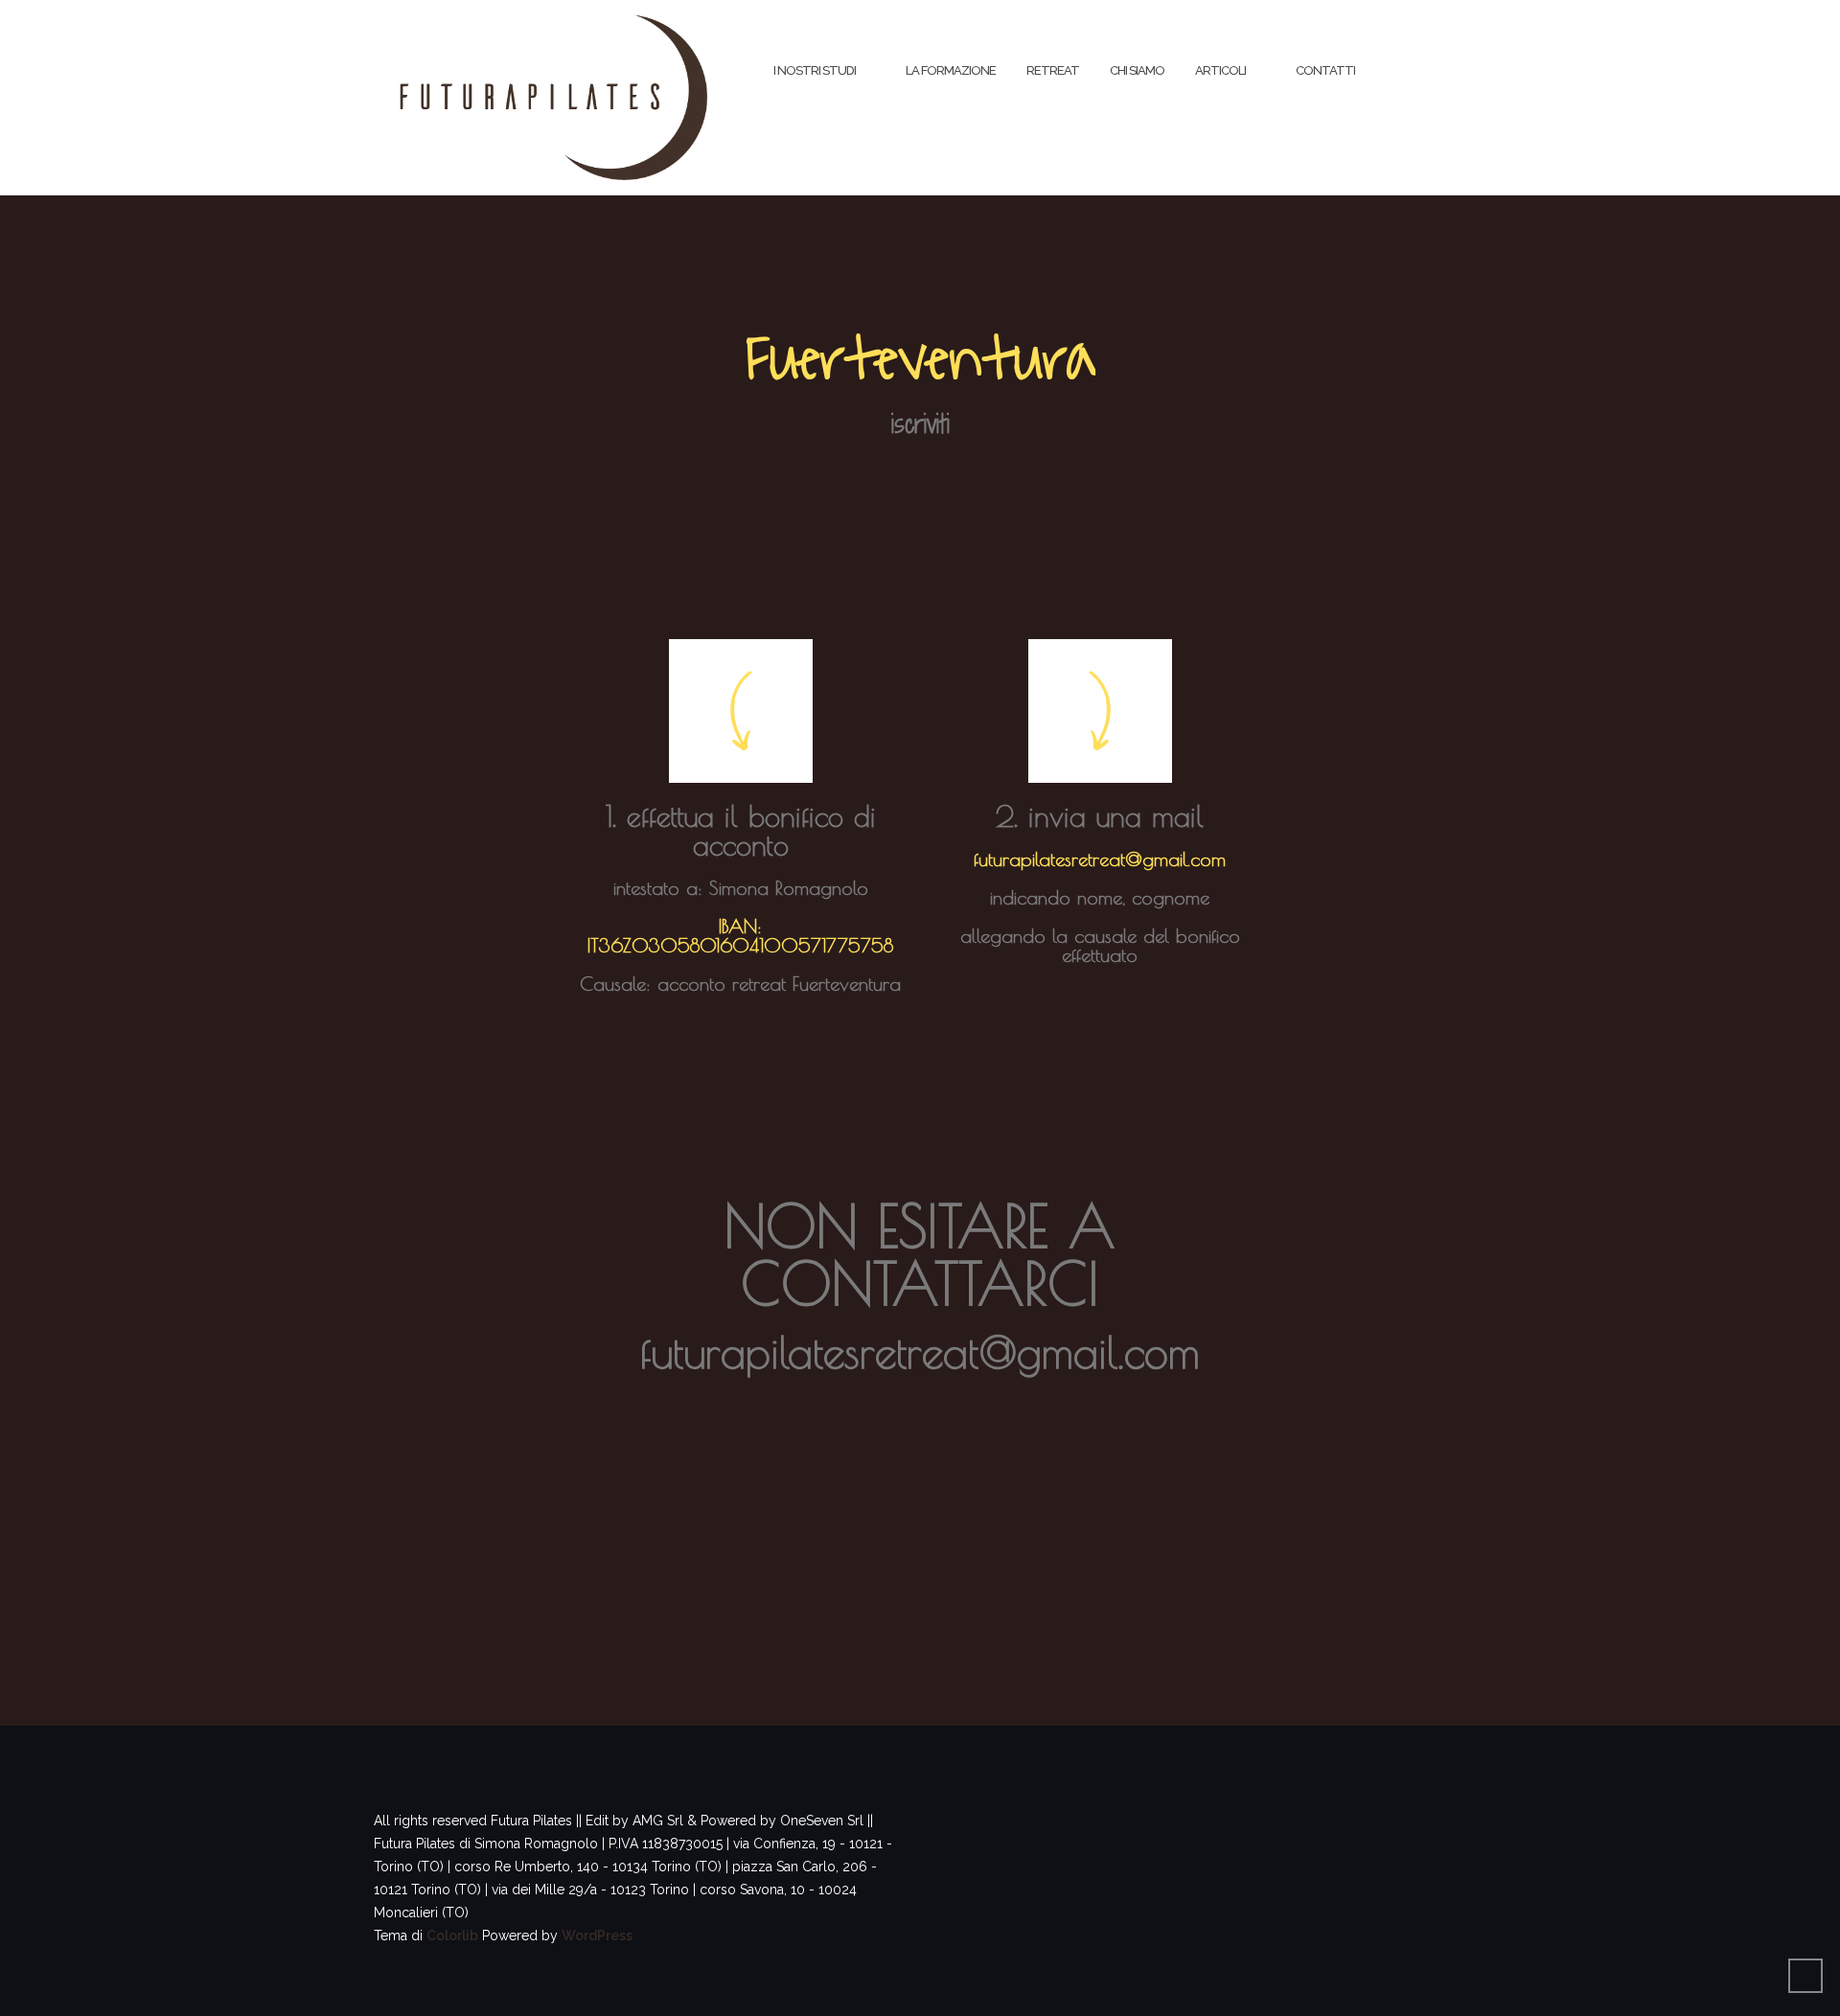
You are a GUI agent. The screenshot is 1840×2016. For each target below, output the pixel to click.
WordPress (597, 1936)
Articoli (1220, 70)
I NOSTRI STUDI (815, 70)
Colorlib (452, 1936)
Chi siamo (1137, 70)
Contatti (1325, 70)
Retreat (1053, 70)
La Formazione (951, 70)
